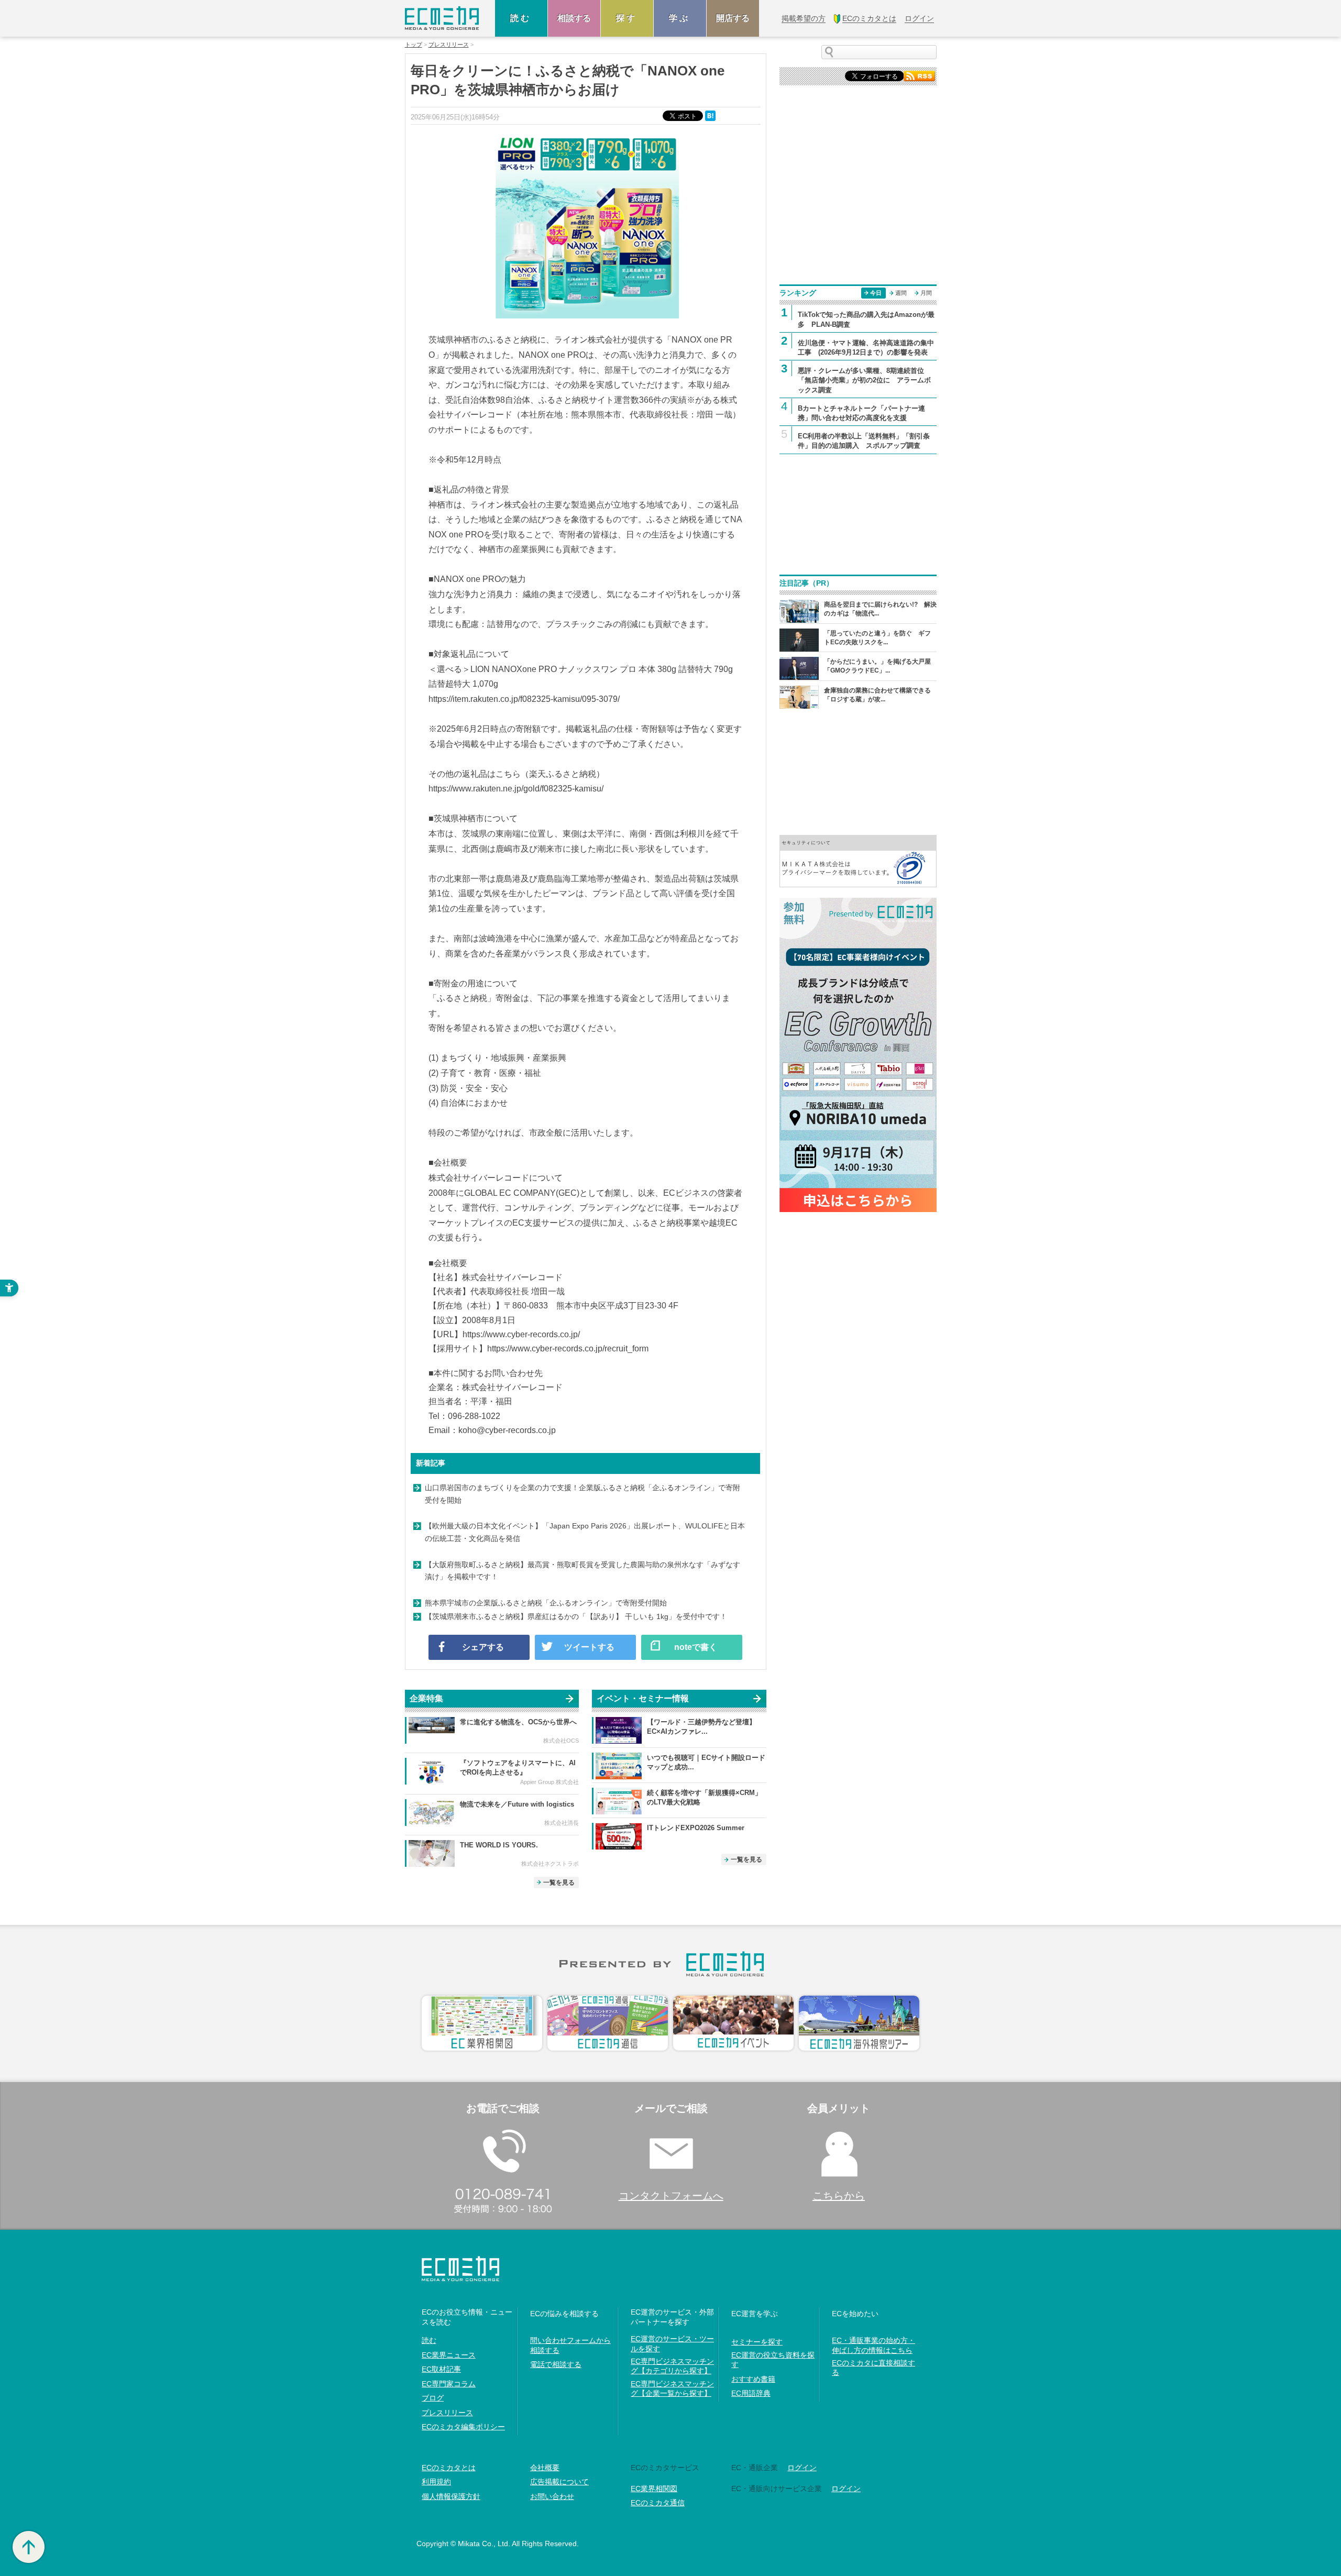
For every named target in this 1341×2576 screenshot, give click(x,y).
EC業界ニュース (449, 2355)
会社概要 (545, 2468)
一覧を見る (559, 1883)
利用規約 (436, 2482)
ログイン (802, 2468)
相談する (574, 18)
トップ (414, 45)
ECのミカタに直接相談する (873, 2368)
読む (521, 18)
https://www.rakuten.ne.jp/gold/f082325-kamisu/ (516, 789)
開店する (733, 18)
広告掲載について (559, 2482)
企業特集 (426, 1698)
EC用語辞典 (751, 2393)
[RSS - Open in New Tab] (919, 75)
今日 (876, 293)
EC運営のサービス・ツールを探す (672, 2343)
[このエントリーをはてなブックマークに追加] (711, 115)
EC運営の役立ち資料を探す (773, 2360)
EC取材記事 (441, 2369)
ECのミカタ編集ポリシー (463, 2427)
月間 (926, 293)
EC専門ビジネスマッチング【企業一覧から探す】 (672, 2388)
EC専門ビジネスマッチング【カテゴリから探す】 (672, 2366)
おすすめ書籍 (753, 2379)
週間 (901, 293)
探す (627, 18)
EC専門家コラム (449, 2384)
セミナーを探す (757, 2342)
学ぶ (680, 18)
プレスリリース (449, 45)
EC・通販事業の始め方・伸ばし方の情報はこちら (873, 2345)
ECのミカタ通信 (658, 2503)
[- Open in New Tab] (858, 860)
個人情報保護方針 (451, 2496)
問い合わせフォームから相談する (570, 2345)
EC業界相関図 (654, 2489)
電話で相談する (556, 2364)
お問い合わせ (552, 2496)
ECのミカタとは (449, 2468)
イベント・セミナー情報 (643, 1698)
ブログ (433, 2398)
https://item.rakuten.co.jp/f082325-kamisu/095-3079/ (524, 699)
